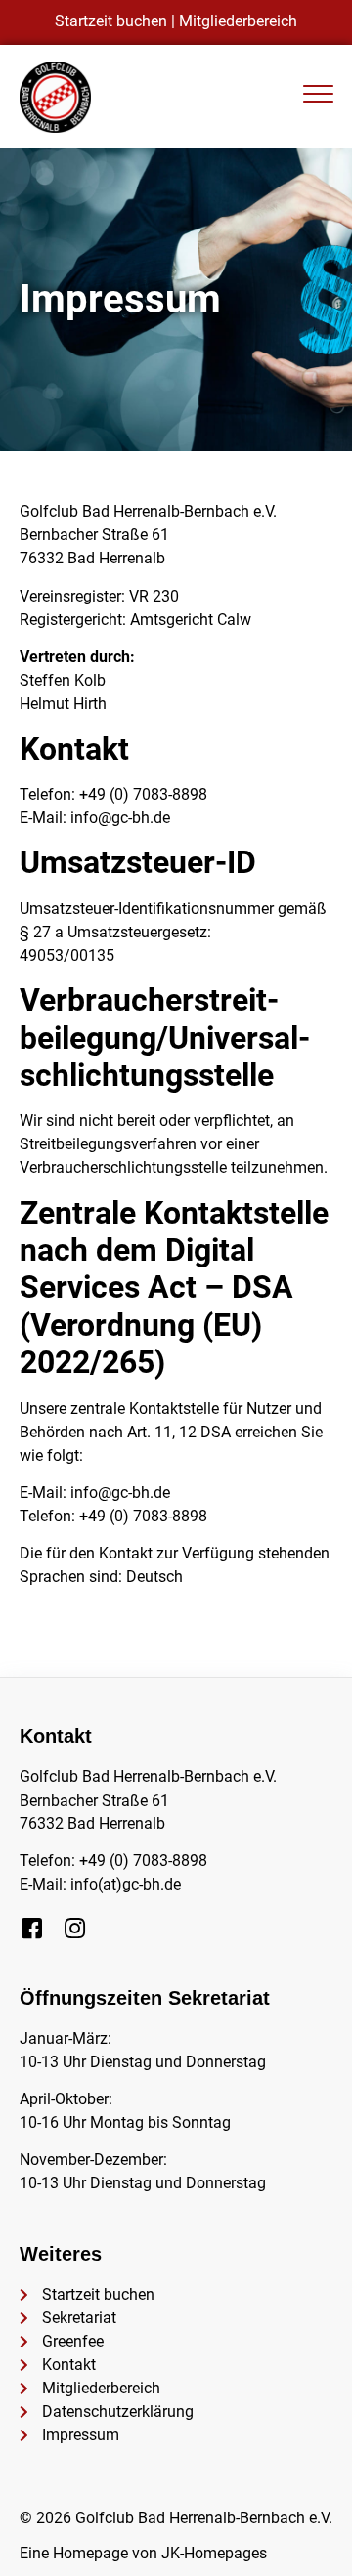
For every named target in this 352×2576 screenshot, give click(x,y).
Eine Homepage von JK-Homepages (143, 2553)
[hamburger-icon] (318, 97)
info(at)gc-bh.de (126, 1884)
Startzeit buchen (111, 21)
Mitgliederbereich (238, 21)
